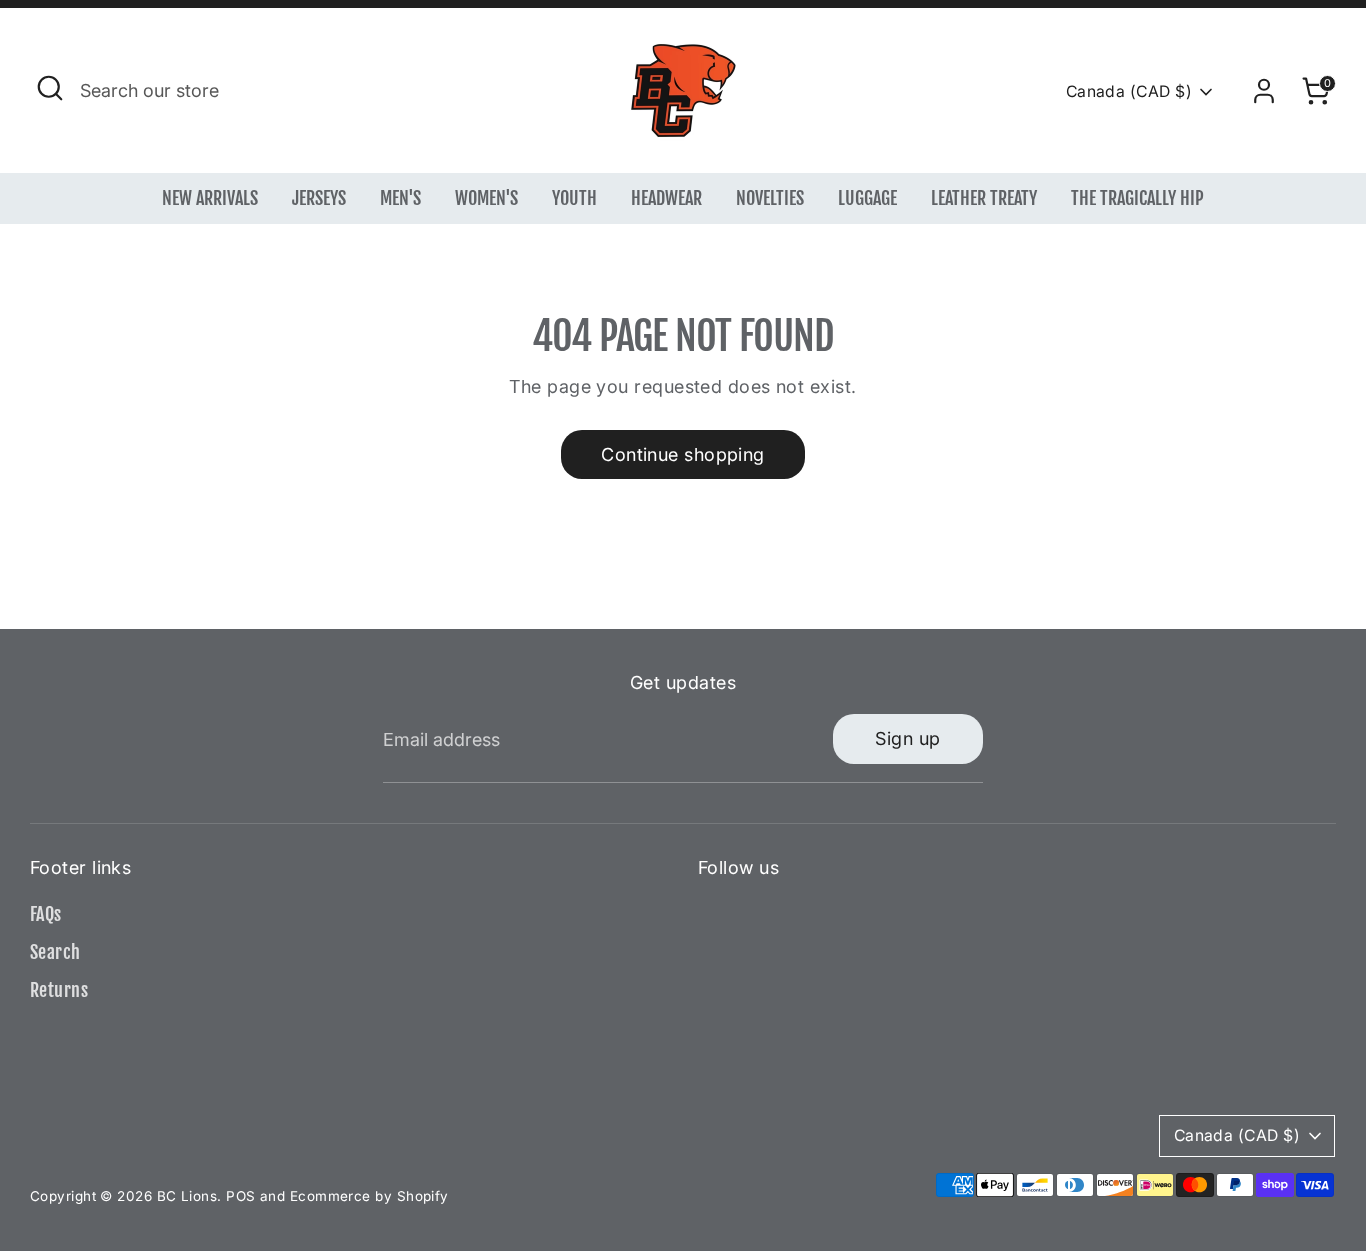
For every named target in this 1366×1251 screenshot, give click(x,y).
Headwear (666, 198)
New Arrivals (210, 198)
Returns (59, 990)
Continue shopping (683, 454)
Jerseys (319, 198)
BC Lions (187, 1196)
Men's (400, 198)
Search (55, 952)
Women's (486, 198)
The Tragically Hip (1137, 198)
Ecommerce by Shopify (369, 1196)
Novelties (770, 198)
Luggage (867, 198)
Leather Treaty (984, 198)
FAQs (46, 914)
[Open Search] (50, 88)
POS (240, 1196)
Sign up (907, 738)
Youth (574, 198)
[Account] (1264, 91)
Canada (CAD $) (1129, 91)
